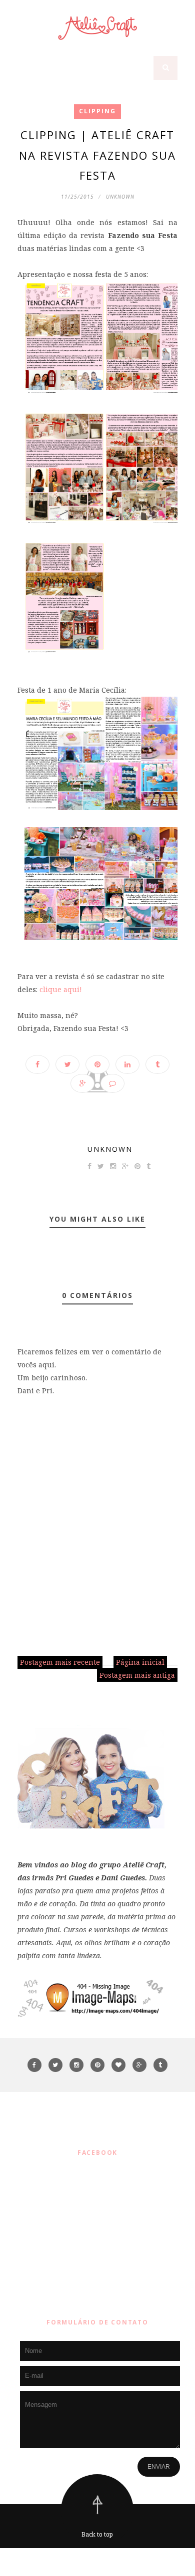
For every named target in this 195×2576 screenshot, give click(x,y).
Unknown (110, 1149)
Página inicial (140, 1662)
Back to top (97, 2534)
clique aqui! (61, 989)
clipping (97, 111)
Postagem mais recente (60, 1662)
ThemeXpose (100, 2562)
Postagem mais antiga (137, 1675)
